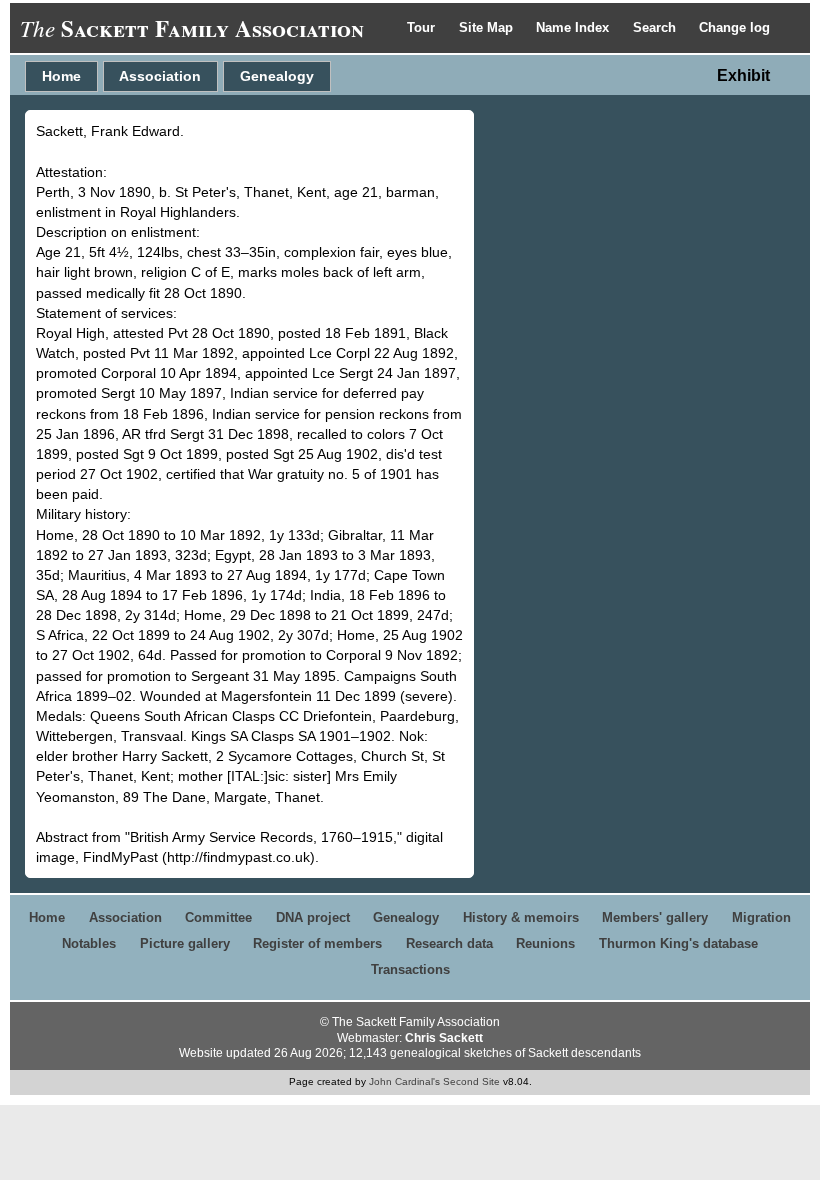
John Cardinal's (404, 1081)
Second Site (471, 1081)
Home (61, 76)
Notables (89, 943)
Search (656, 27)
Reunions (545, 943)
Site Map (488, 27)
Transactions (410, 969)
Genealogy (277, 76)
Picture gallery (185, 943)
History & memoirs (521, 917)
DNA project (313, 917)
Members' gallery (655, 917)
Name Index (574, 27)
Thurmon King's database (678, 943)
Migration (761, 917)
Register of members (317, 943)
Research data (449, 943)
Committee (218, 917)
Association (160, 76)
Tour (423, 27)
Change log (734, 27)
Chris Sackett (444, 1038)
